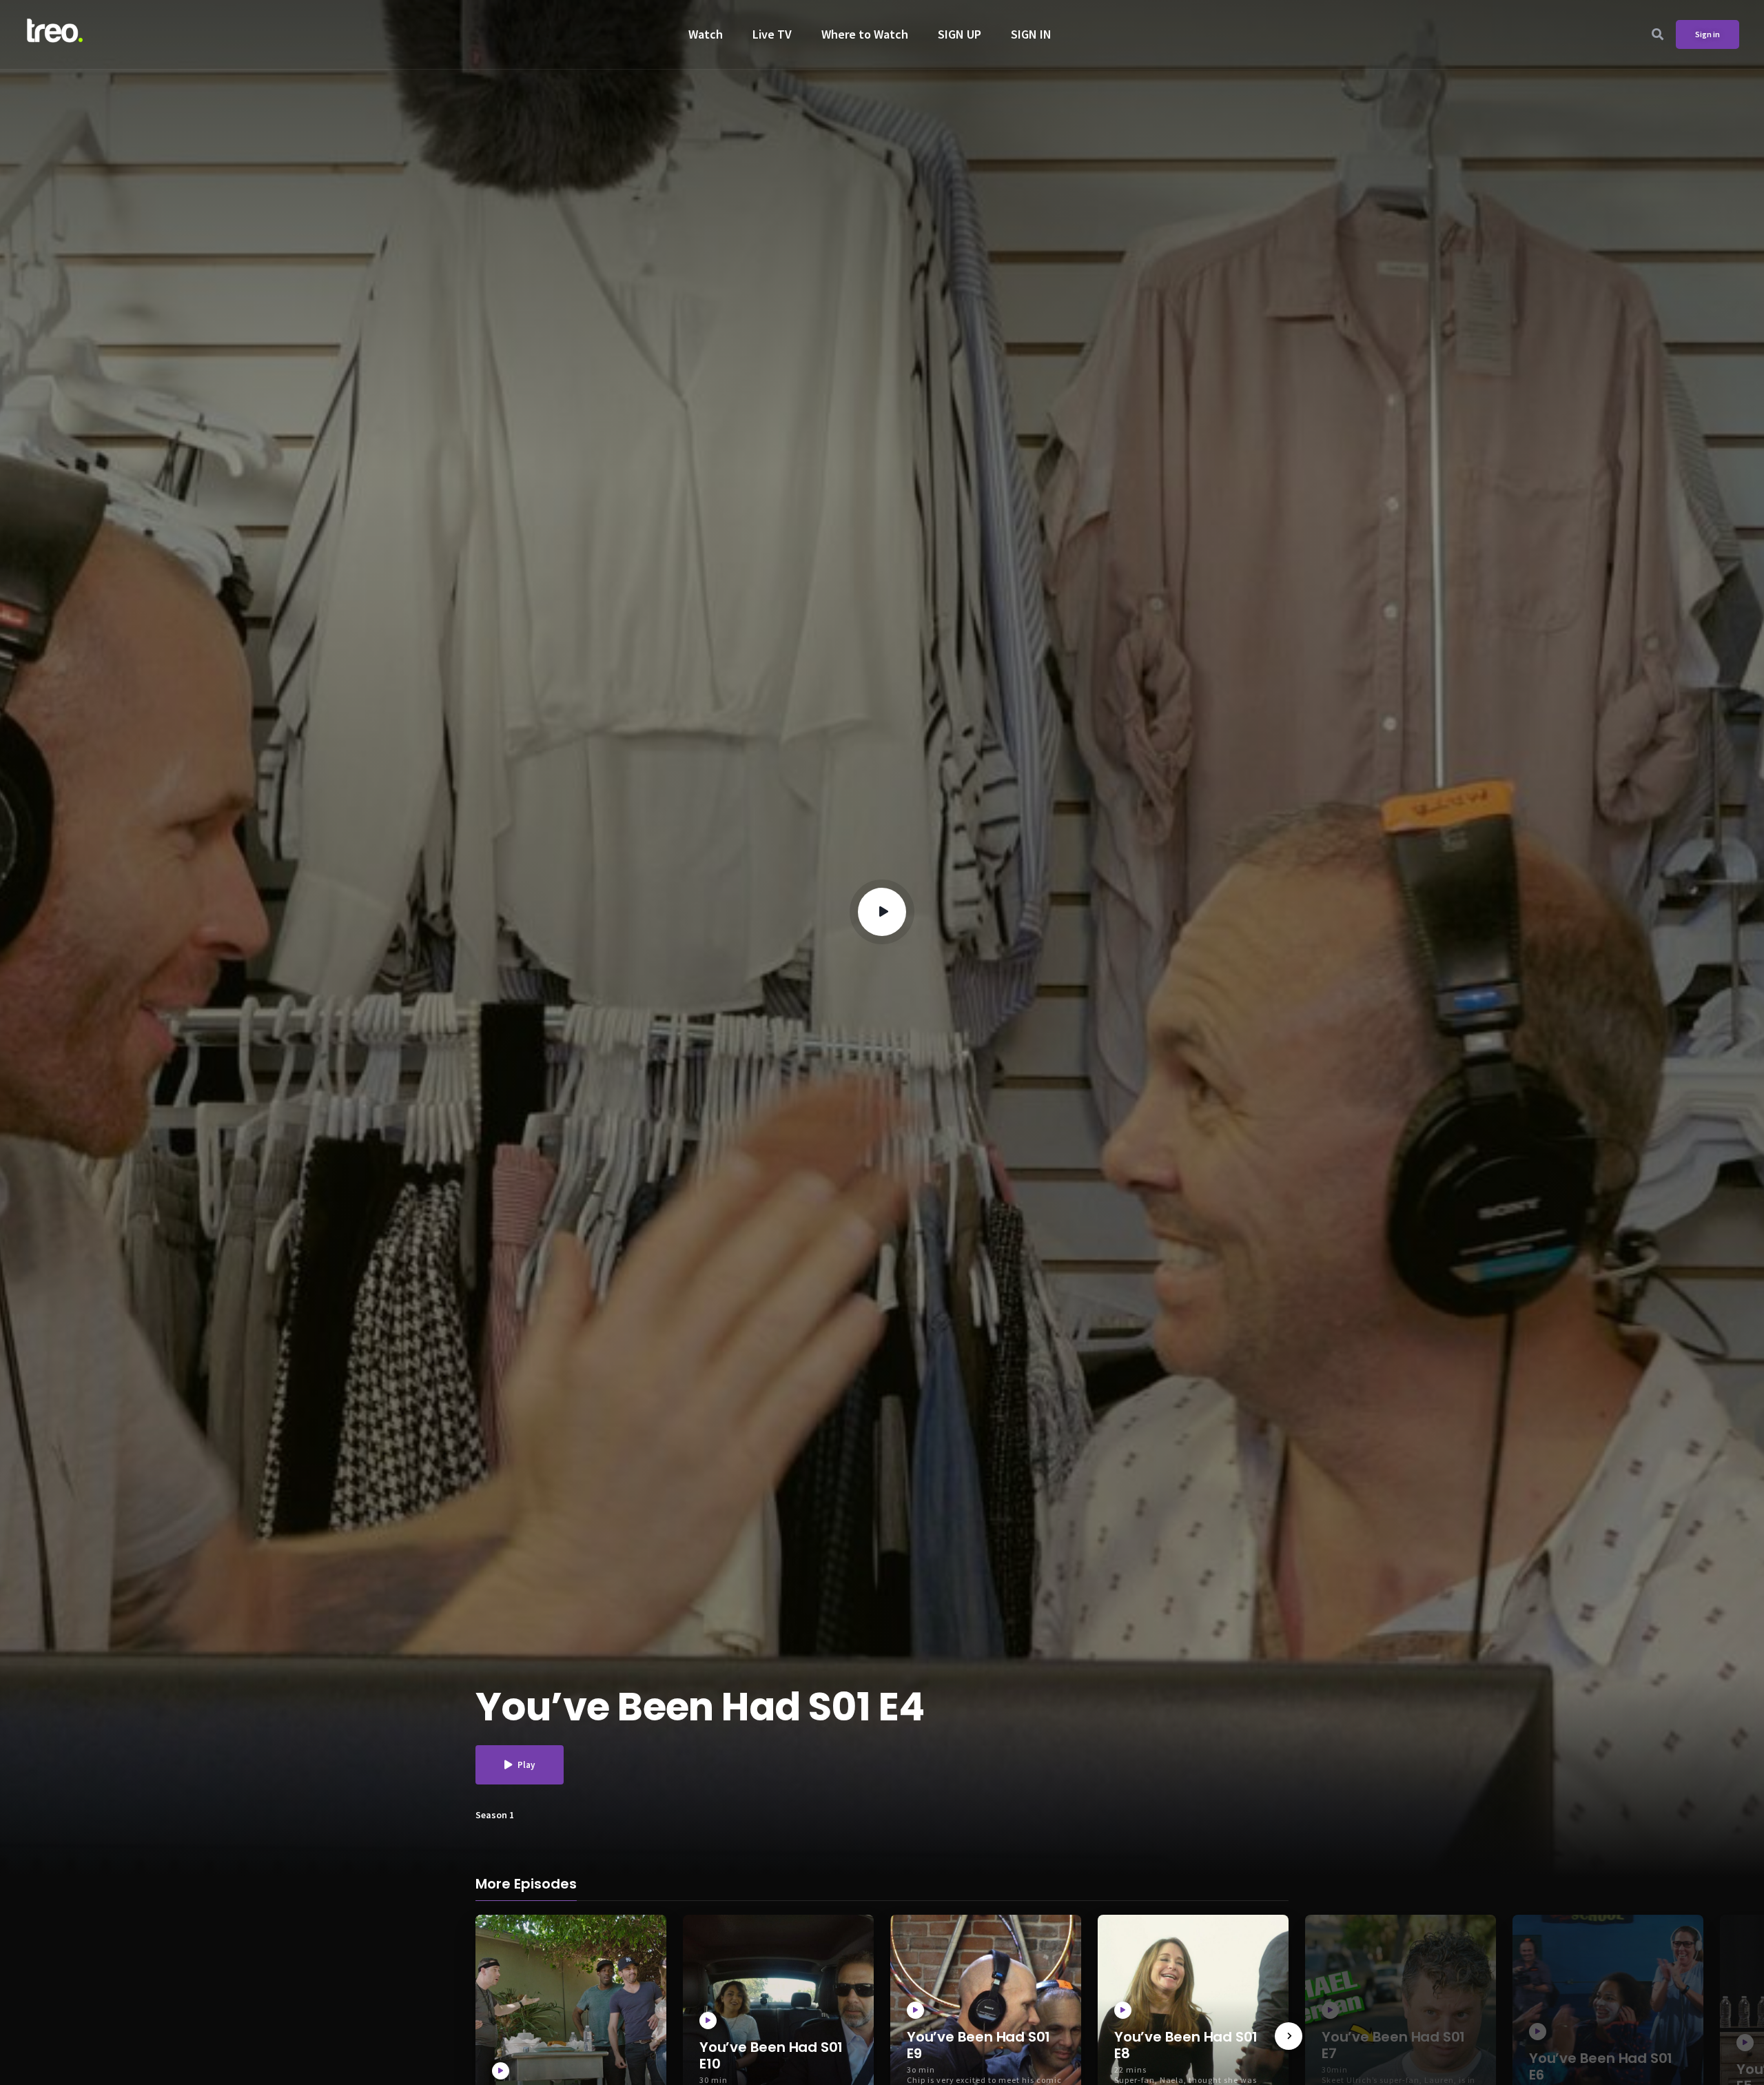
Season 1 (495, 1815)
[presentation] (1289, 2036)
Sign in (1707, 34)
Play (526, 1765)
